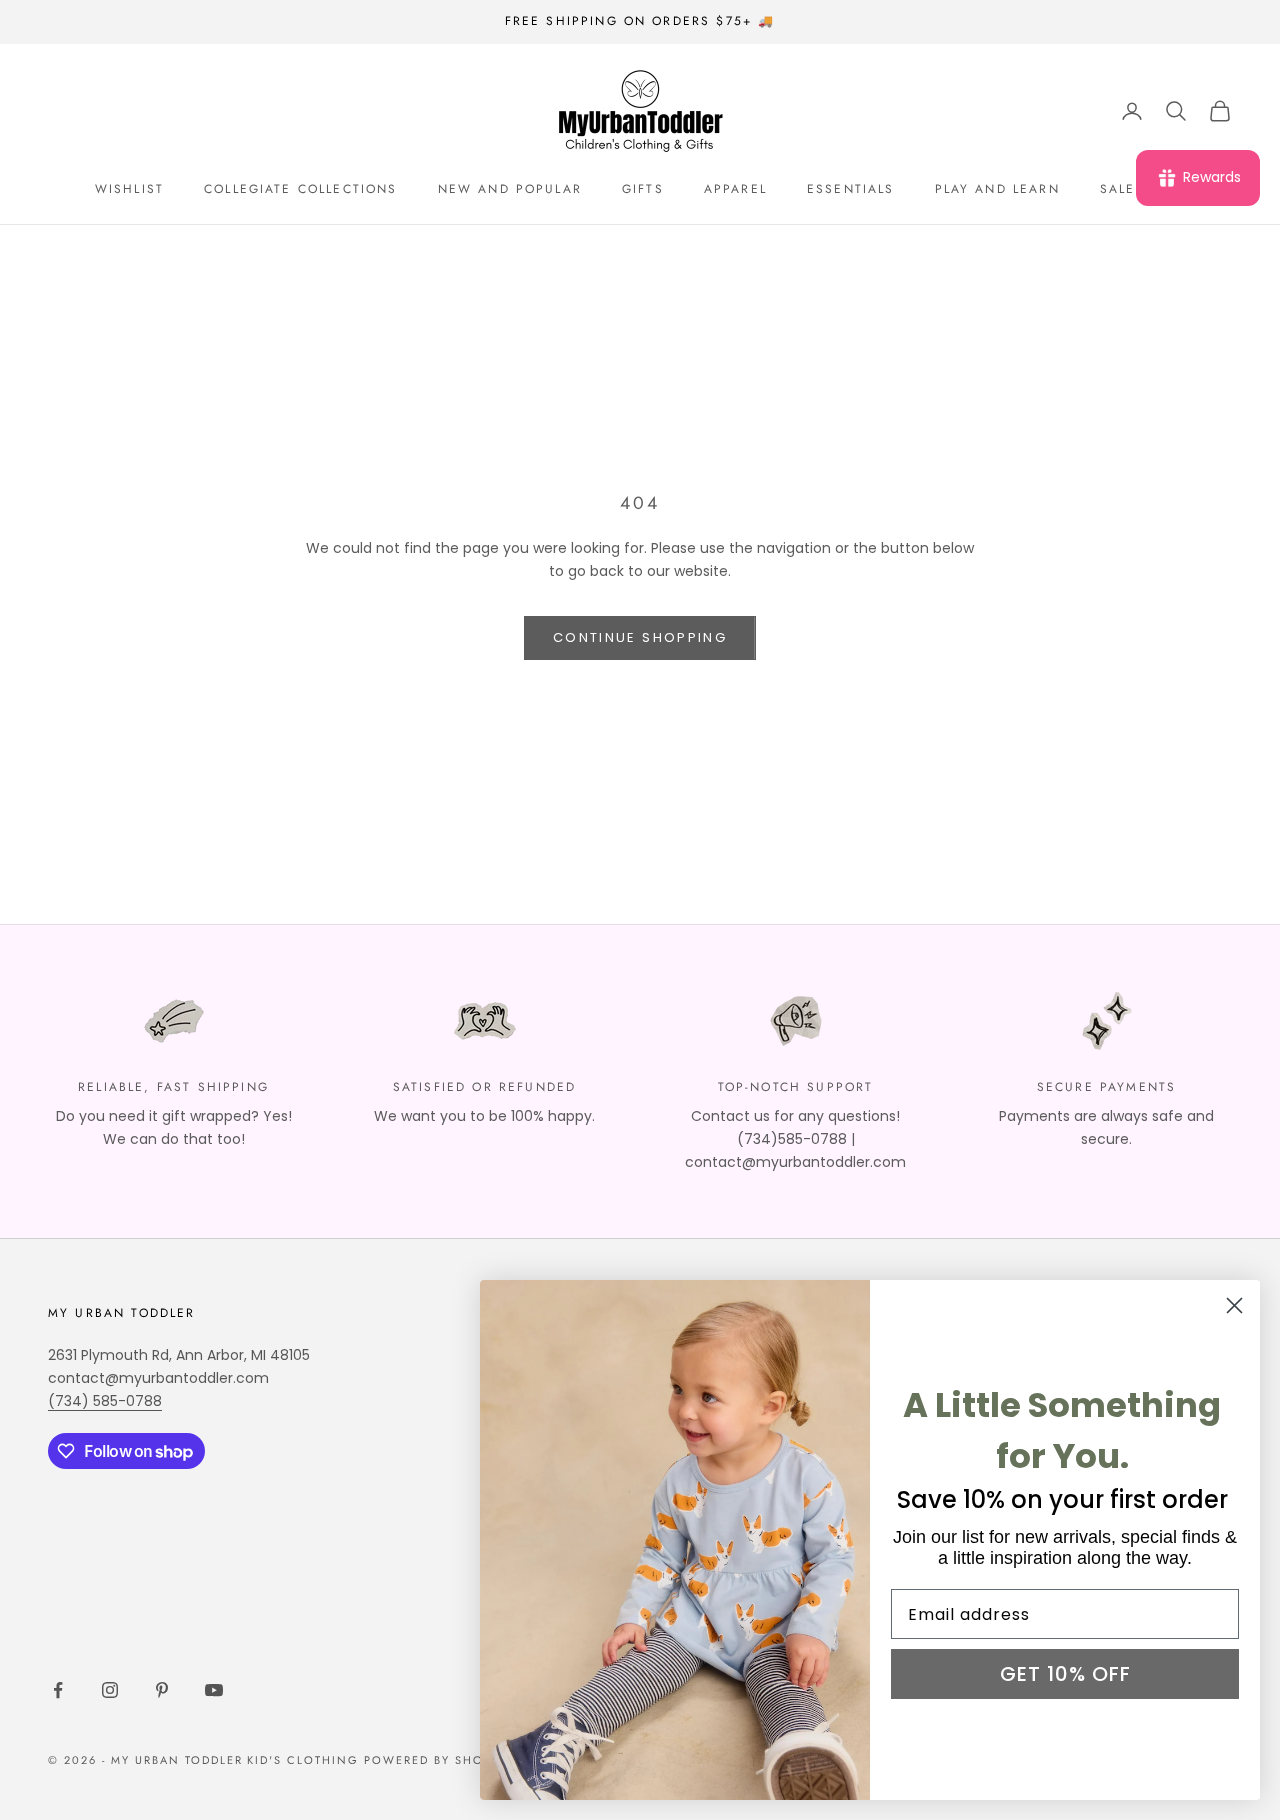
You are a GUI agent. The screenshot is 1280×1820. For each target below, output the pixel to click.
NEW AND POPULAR (510, 189)
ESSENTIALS (851, 189)
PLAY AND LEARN (997, 189)
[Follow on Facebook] (58, 1690)
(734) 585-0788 (105, 1401)
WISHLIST (129, 189)
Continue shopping (640, 637)
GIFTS (643, 189)
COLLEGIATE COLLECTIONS (301, 189)
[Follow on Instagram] (110, 1690)
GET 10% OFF (1065, 1674)
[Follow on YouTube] (214, 1690)
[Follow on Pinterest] (162, 1690)
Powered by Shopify (438, 1760)
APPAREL (735, 189)
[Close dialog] (1234, 1305)
